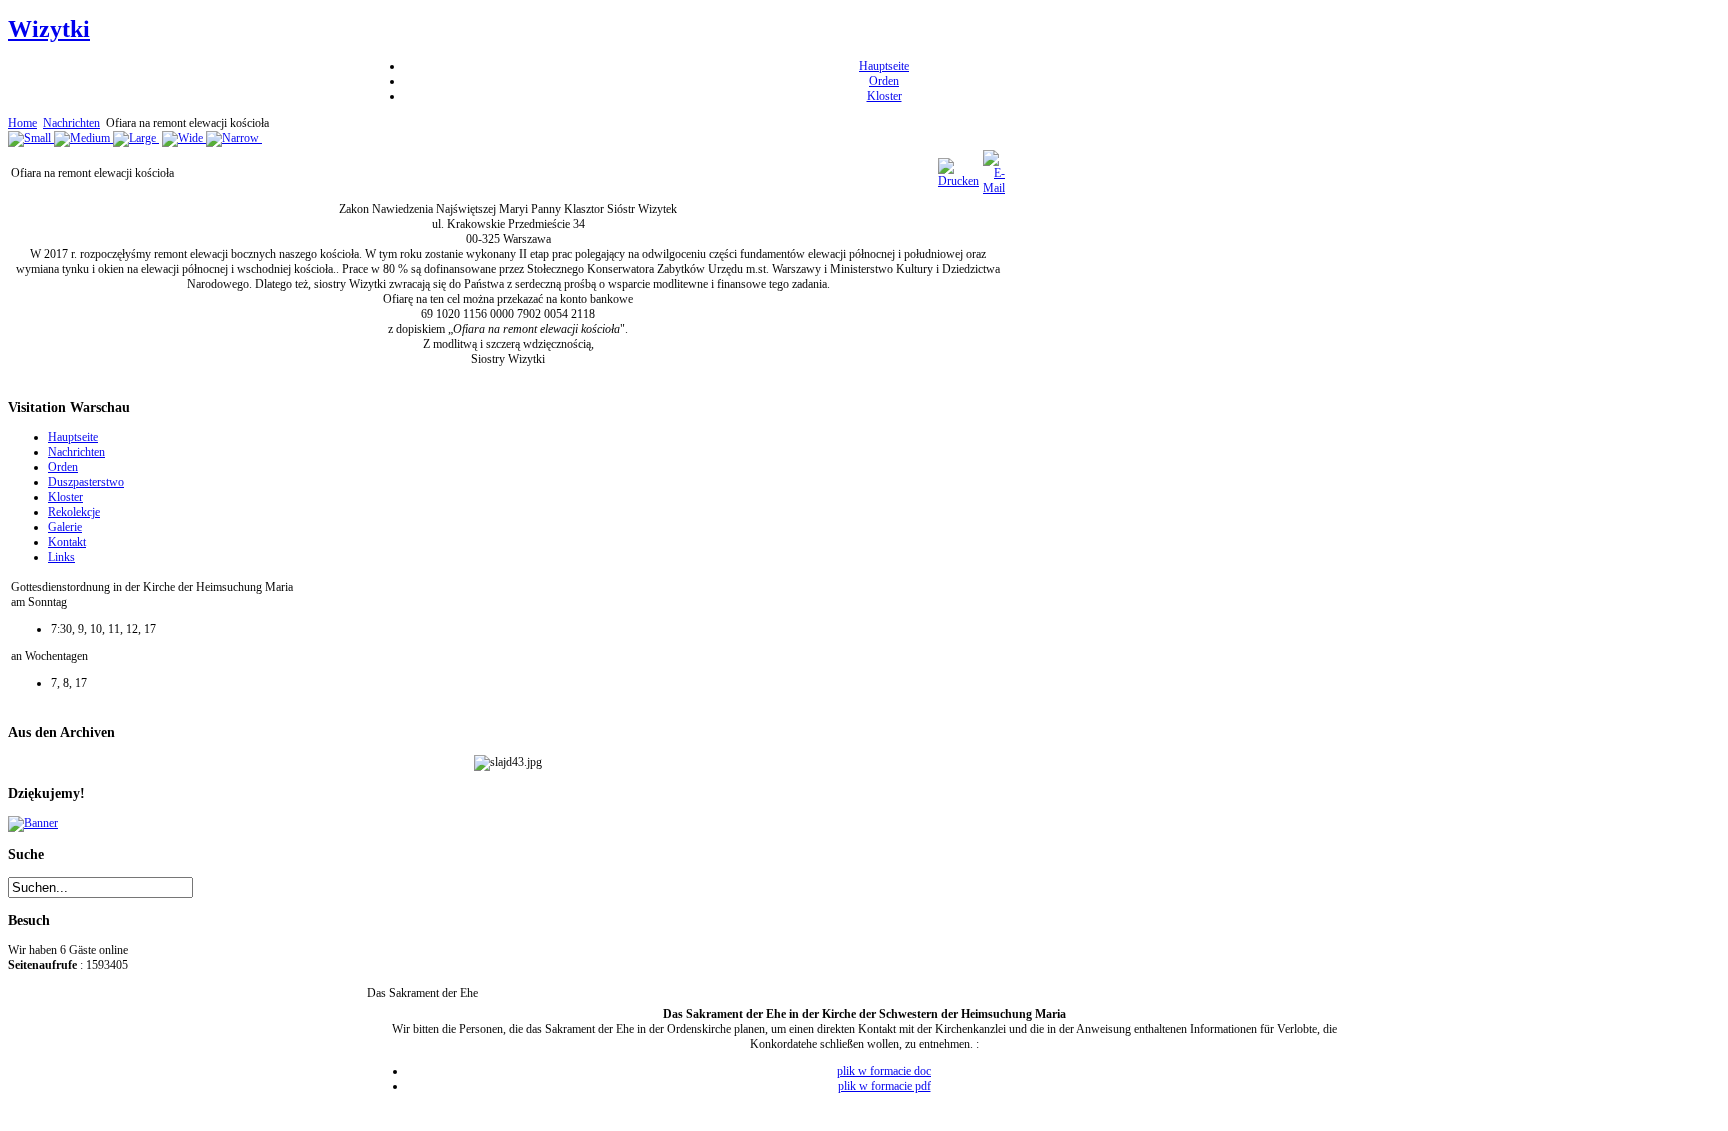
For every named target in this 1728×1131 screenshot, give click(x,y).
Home (22, 123)
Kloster (884, 96)
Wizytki (49, 29)
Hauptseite (884, 66)
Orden (884, 81)
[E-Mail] (994, 188)
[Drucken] (958, 181)
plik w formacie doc (884, 1071)
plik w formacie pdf (884, 1086)
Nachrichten (71, 123)
